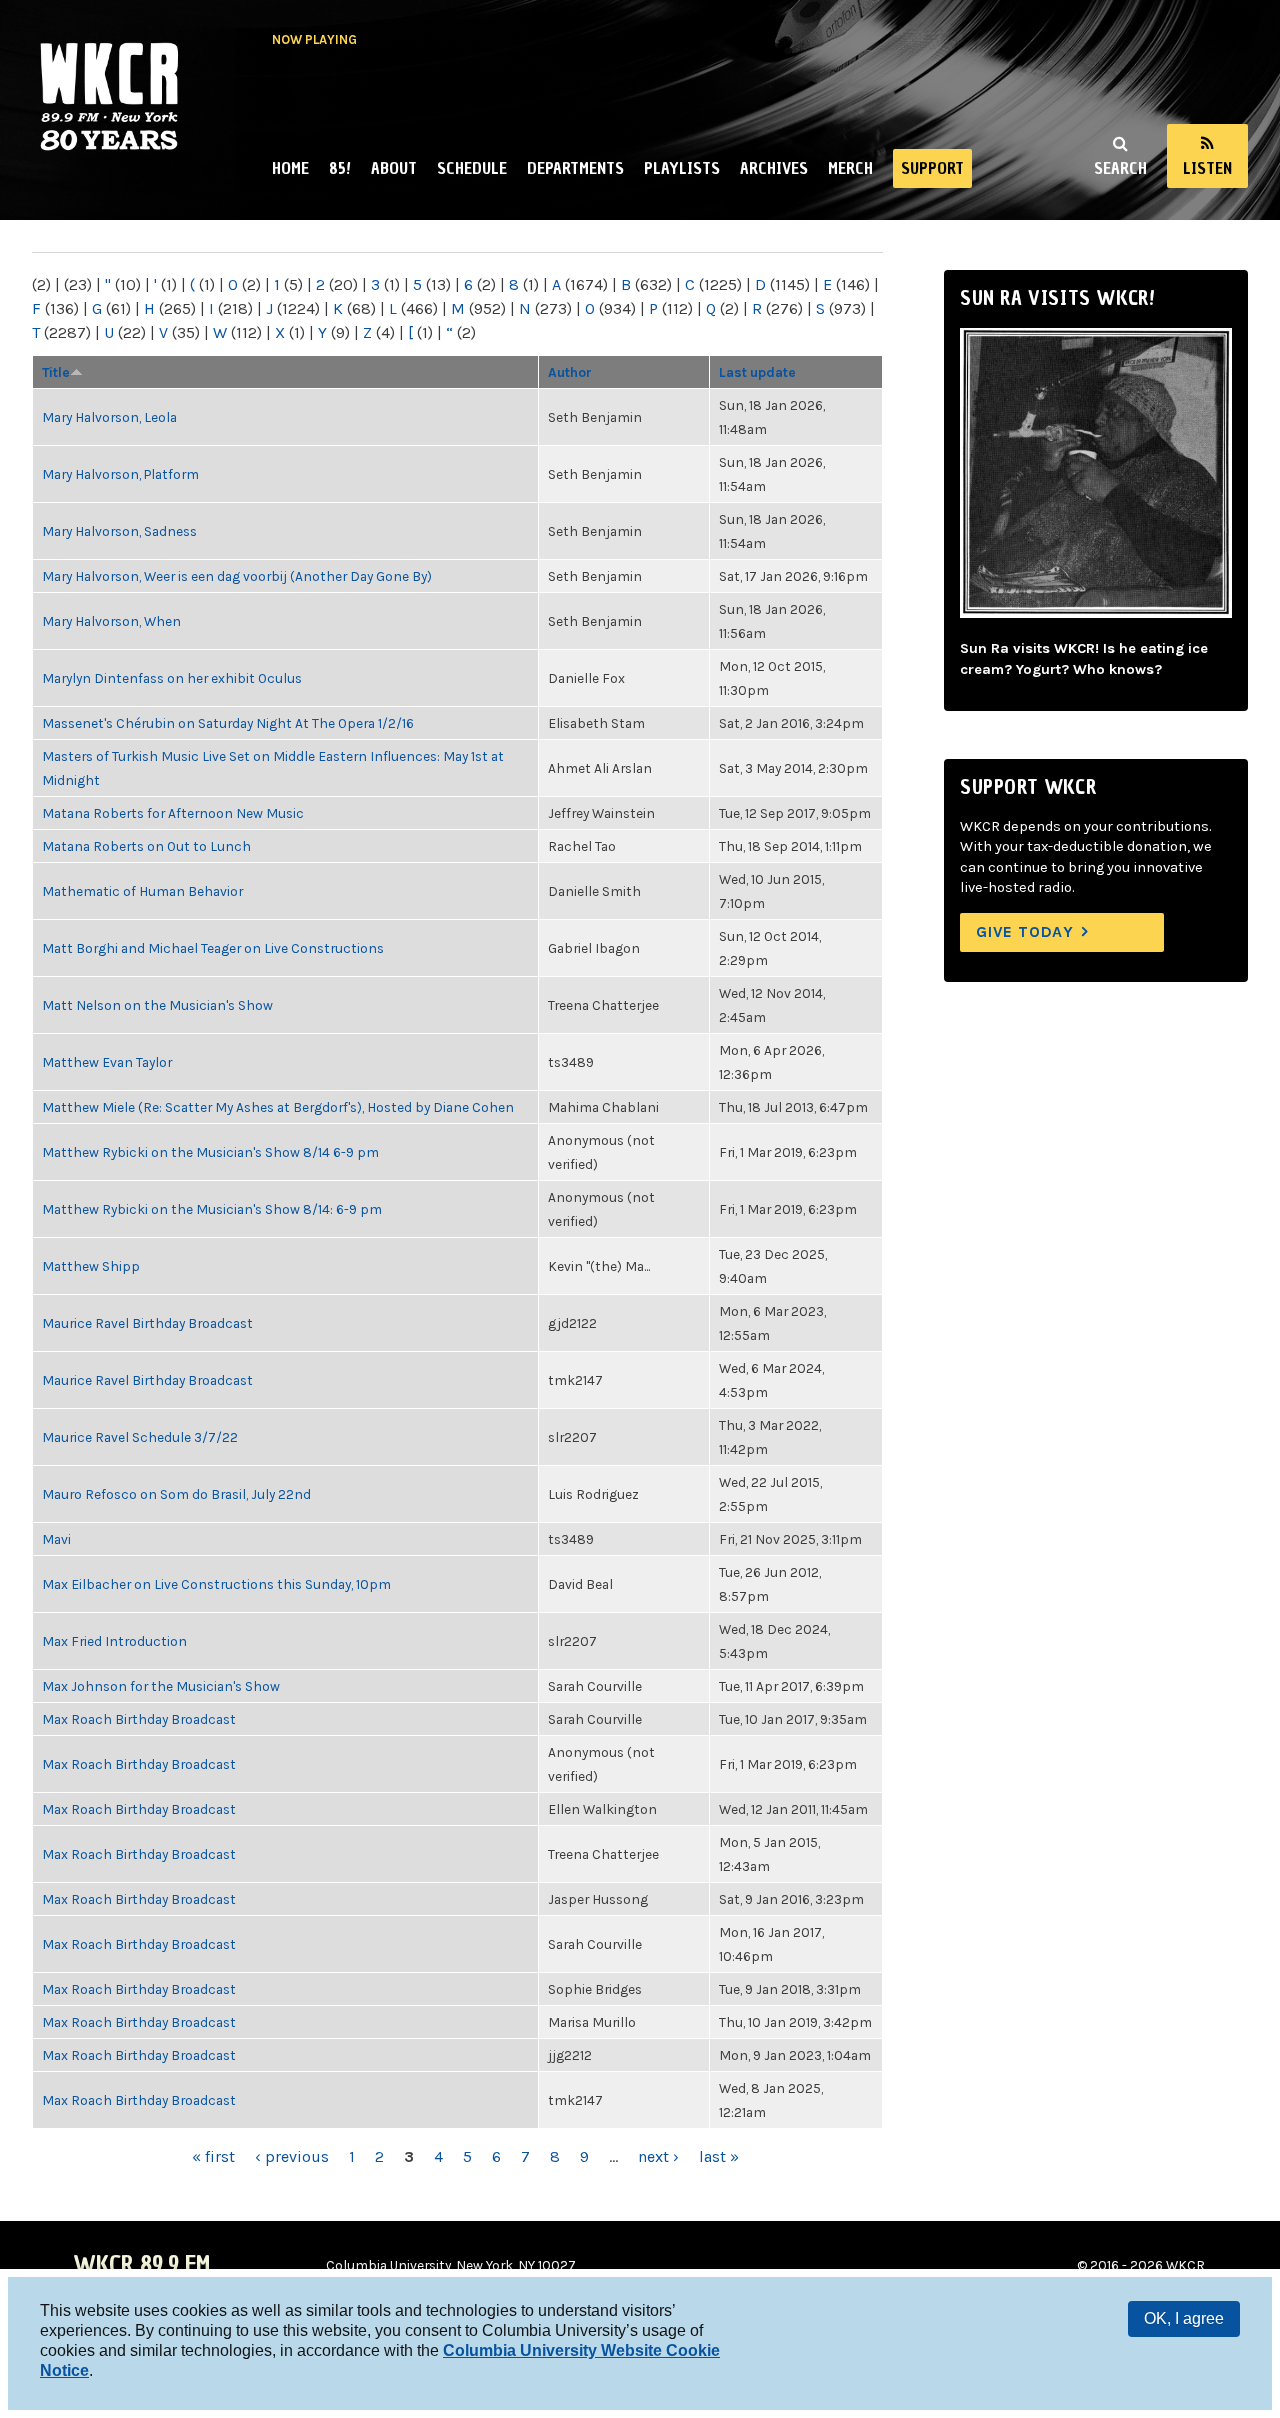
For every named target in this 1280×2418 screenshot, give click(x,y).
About (394, 168)
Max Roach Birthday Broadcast (139, 1719)
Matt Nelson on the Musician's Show (157, 1005)
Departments (575, 168)
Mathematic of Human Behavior (142, 891)
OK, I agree (1184, 2318)
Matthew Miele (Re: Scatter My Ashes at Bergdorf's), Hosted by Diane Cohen (278, 1107)
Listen (1207, 168)
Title (56, 372)
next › (658, 2156)
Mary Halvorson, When (111, 621)
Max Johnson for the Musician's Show (161, 1686)
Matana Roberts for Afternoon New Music (173, 813)
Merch (850, 168)
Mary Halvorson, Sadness (119, 531)
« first (213, 2156)
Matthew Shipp (91, 1266)
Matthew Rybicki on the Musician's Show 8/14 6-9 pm (210, 1152)
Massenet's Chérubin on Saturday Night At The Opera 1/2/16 (228, 723)
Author (570, 372)
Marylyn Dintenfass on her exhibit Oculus (172, 678)
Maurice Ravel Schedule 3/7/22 (140, 1437)
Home (290, 168)
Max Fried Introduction (114, 1641)
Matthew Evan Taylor (107, 1062)
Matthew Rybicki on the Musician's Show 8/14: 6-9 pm (212, 1209)
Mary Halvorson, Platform (120, 474)
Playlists (682, 168)
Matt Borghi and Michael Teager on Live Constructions (213, 948)
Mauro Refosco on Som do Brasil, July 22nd (176, 1494)
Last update (757, 372)
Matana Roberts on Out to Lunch (146, 846)
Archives (774, 168)
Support (932, 168)
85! (340, 168)
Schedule (472, 168)
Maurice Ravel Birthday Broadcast (147, 1323)
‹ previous (292, 2156)
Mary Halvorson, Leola (109, 417)
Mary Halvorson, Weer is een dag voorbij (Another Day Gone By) (237, 576)
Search (1120, 168)
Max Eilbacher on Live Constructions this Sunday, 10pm (216, 1584)
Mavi (56, 1539)
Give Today (1025, 931)
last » (719, 2156)
